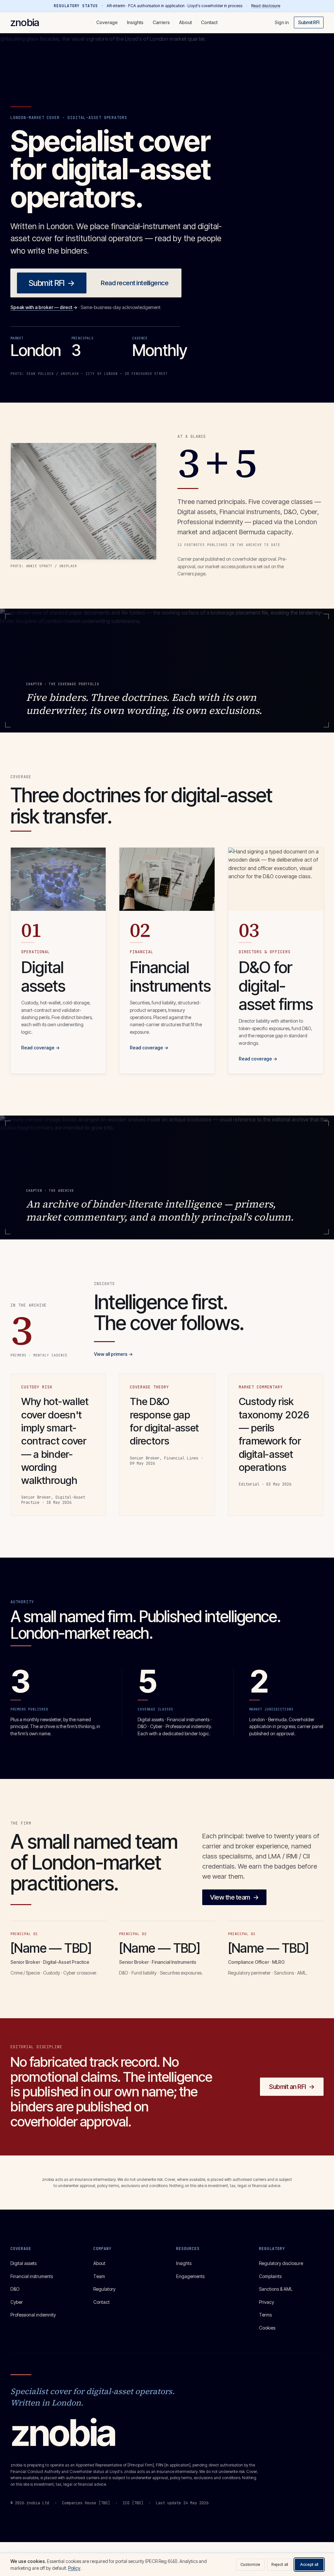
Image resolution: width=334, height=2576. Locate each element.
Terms (265, 2315)
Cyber (17, 2302)
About (185, 22)
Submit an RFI (292, 2087)
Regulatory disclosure (281, 2263)
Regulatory (104, 2289)
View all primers (113, 1354)
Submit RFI (309, 22)
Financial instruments (32, 2276)
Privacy (266, 2302)
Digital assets (23, 2263)
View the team (234, 1897)
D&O (15, 2289)
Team (99, 2276)
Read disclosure (266, 6)
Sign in (282, 22)
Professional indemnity (33, 2315)
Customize (250, 2564)
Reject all (280, 2564)
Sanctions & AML (276, 2289)
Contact (209, 22)
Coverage (107, 22)
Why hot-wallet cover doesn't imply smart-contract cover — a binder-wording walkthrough (55, 1441)
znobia (25, 22)
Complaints (270, 2276)
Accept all (309, 2564)
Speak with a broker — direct (44, 307)
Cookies (267, 2328)
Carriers (161, 22)
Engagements (190, 2276)
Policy (74, 2568)
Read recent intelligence (135, 283)
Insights (135, 22)
